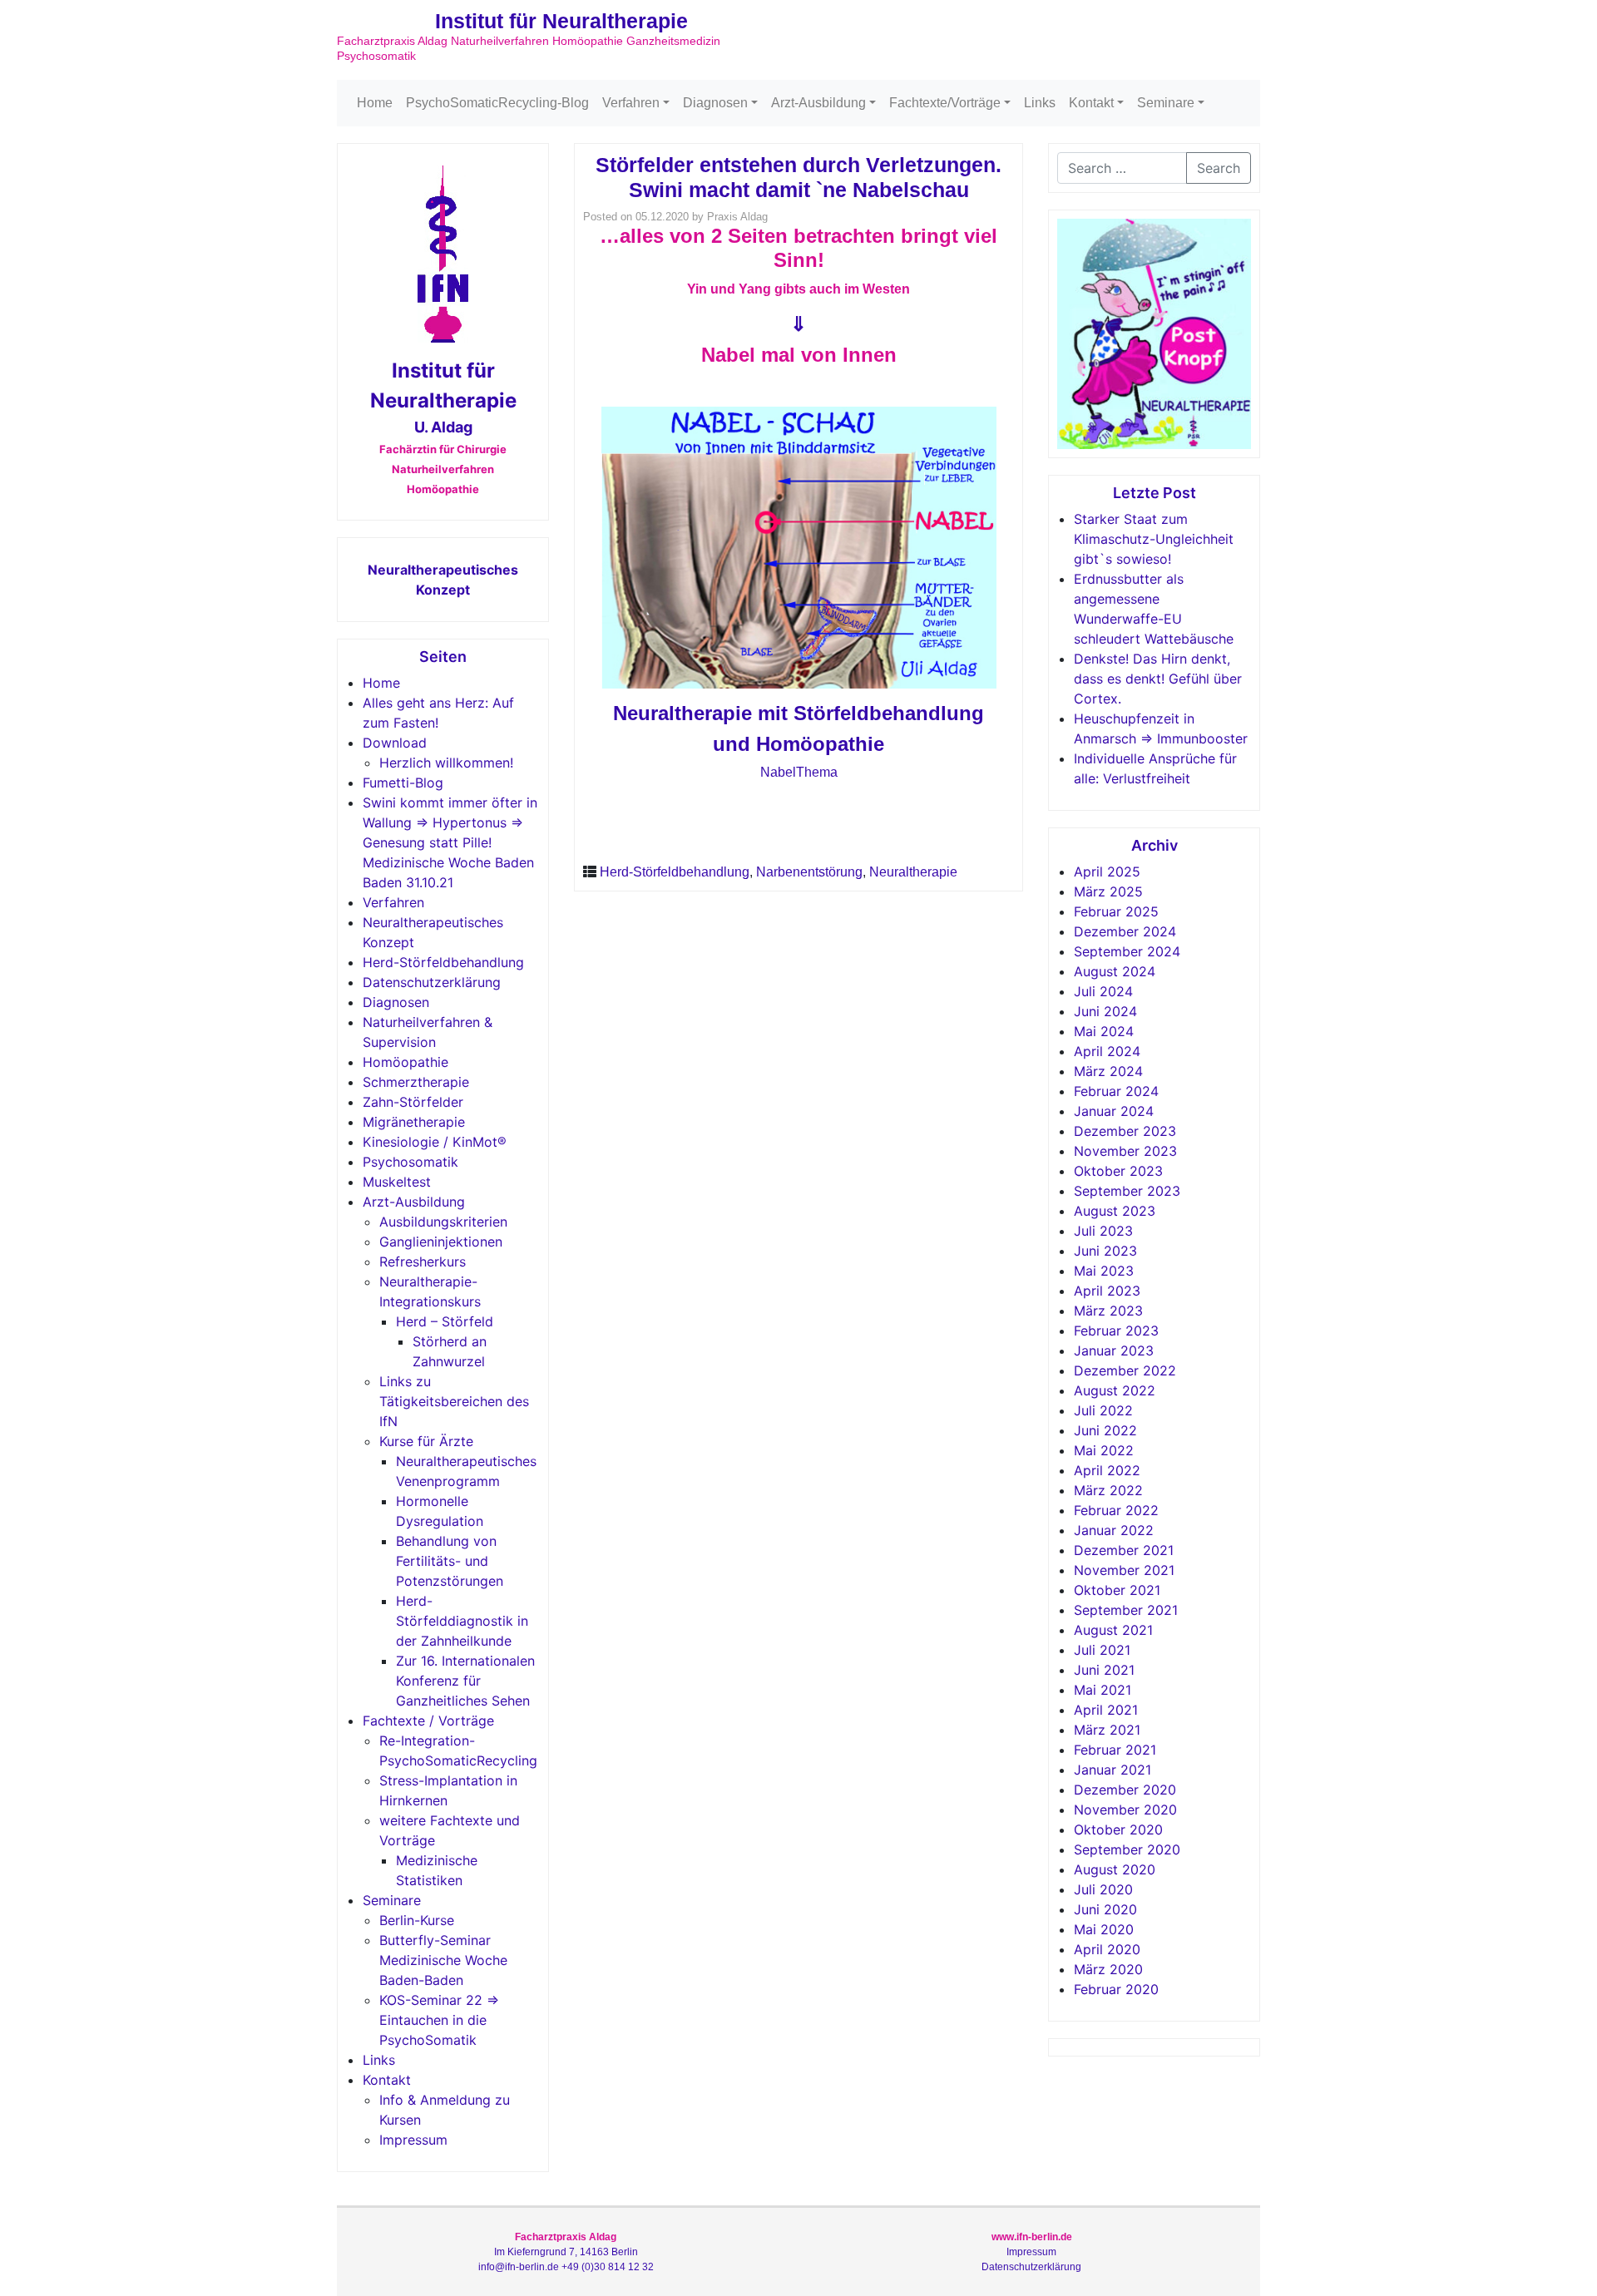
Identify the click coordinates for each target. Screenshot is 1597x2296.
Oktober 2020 (1118, 1829)
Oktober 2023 (1118, 1171)
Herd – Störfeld (445, 1321)
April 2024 (1107, 1051)
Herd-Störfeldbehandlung (443, 962)
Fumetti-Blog (403, 783)
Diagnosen (715, 103)
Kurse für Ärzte (426, 1441)
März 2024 (1108, 1071)
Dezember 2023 (1125, 1131)
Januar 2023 (1114, 1350)
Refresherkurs (423, 1262)
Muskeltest (397, 1182)
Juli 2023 (1103, 1231)
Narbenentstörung (809, 872)
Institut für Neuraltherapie (561, 21)
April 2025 (1107, 871)
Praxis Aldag (737, 217)
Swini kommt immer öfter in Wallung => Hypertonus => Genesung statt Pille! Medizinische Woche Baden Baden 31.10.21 (450, 842)
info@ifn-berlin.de (519, 2267)
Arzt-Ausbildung (818, 103)
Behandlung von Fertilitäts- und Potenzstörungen (450, 1561)
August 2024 (1115, 971)
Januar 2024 (1114, 1111)
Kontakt (1091, 103)
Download (395, 743)
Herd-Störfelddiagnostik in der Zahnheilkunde (462, 1621)
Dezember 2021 (1124, 1550)
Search (1219, 168)
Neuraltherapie (913, 872)
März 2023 (1108, 1311)
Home (375, 103)
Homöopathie (405, 1062)
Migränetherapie (414, 1122)
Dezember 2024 (1125, 931)
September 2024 (1127, 951)
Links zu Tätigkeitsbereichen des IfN (454, 1401)
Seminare (1166, 103)
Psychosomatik (410, 1162)
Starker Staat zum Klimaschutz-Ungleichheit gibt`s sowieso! (1154, 539)
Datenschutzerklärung (432, 982)
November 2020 (1125, 1810)
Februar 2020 (1116, 1989)
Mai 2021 (1103, 1690)
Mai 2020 (1104, 1929)
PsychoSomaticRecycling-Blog (497, 103)
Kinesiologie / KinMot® (435, 1142)
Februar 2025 (1116, 911)
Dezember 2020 (1125, 1790)
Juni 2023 (1105, 1251)
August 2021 (1113, 1630)
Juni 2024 (1105, 1011)
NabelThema (799, 772)
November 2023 (1125, 1151)
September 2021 (1126, 1610)
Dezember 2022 (1125, 1370)
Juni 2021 (1104, 1670)
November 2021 (1124, 1570)
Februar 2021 (1115, 1750)
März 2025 (1108, 891)
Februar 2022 (1116, 1510)
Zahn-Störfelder (413, 1102)
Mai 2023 (1104, 1271)
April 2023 (1107, 1291)
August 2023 (1115, 1211)
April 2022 (1107, 1470)
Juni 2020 (1105, 1909)
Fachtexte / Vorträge (428, 1721)
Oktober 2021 (1117, 1590)
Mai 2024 (1104, 1031)
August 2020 (1115, 1869)
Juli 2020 (1103, 1889)
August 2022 (1115, 1390)
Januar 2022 (1114, 1530)
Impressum (413, 2140)
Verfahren (631, 103)
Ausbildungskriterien (443, 1222)
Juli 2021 (1102, 1650)
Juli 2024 (1103, 991)
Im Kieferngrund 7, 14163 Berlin (566, 2252)
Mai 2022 (1104, 1450)
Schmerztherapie (416, 1082)
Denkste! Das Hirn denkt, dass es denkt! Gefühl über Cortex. (1158, 679)
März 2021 (1107, 1730)
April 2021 (1106, 1710)
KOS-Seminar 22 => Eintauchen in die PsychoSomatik (439, 2020)
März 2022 (1108, 1490)
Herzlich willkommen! (446, 763)
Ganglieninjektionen (441, 1242)
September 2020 (1127, 1849)
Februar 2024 (1116, 1091)
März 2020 (1108, 1969)
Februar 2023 (1116, 1331)
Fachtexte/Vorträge (945, 103)
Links (1040, 103)
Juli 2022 (1103, 1410)
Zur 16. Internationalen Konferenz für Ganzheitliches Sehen (465, 1681)
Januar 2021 (1112, 1770)
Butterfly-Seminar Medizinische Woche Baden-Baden (443, 1960)
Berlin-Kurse (417, 1920)
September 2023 (1127, 1191)
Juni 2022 (1105, 1430)
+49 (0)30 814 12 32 (608, 2267)
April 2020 (1107, 1949)
